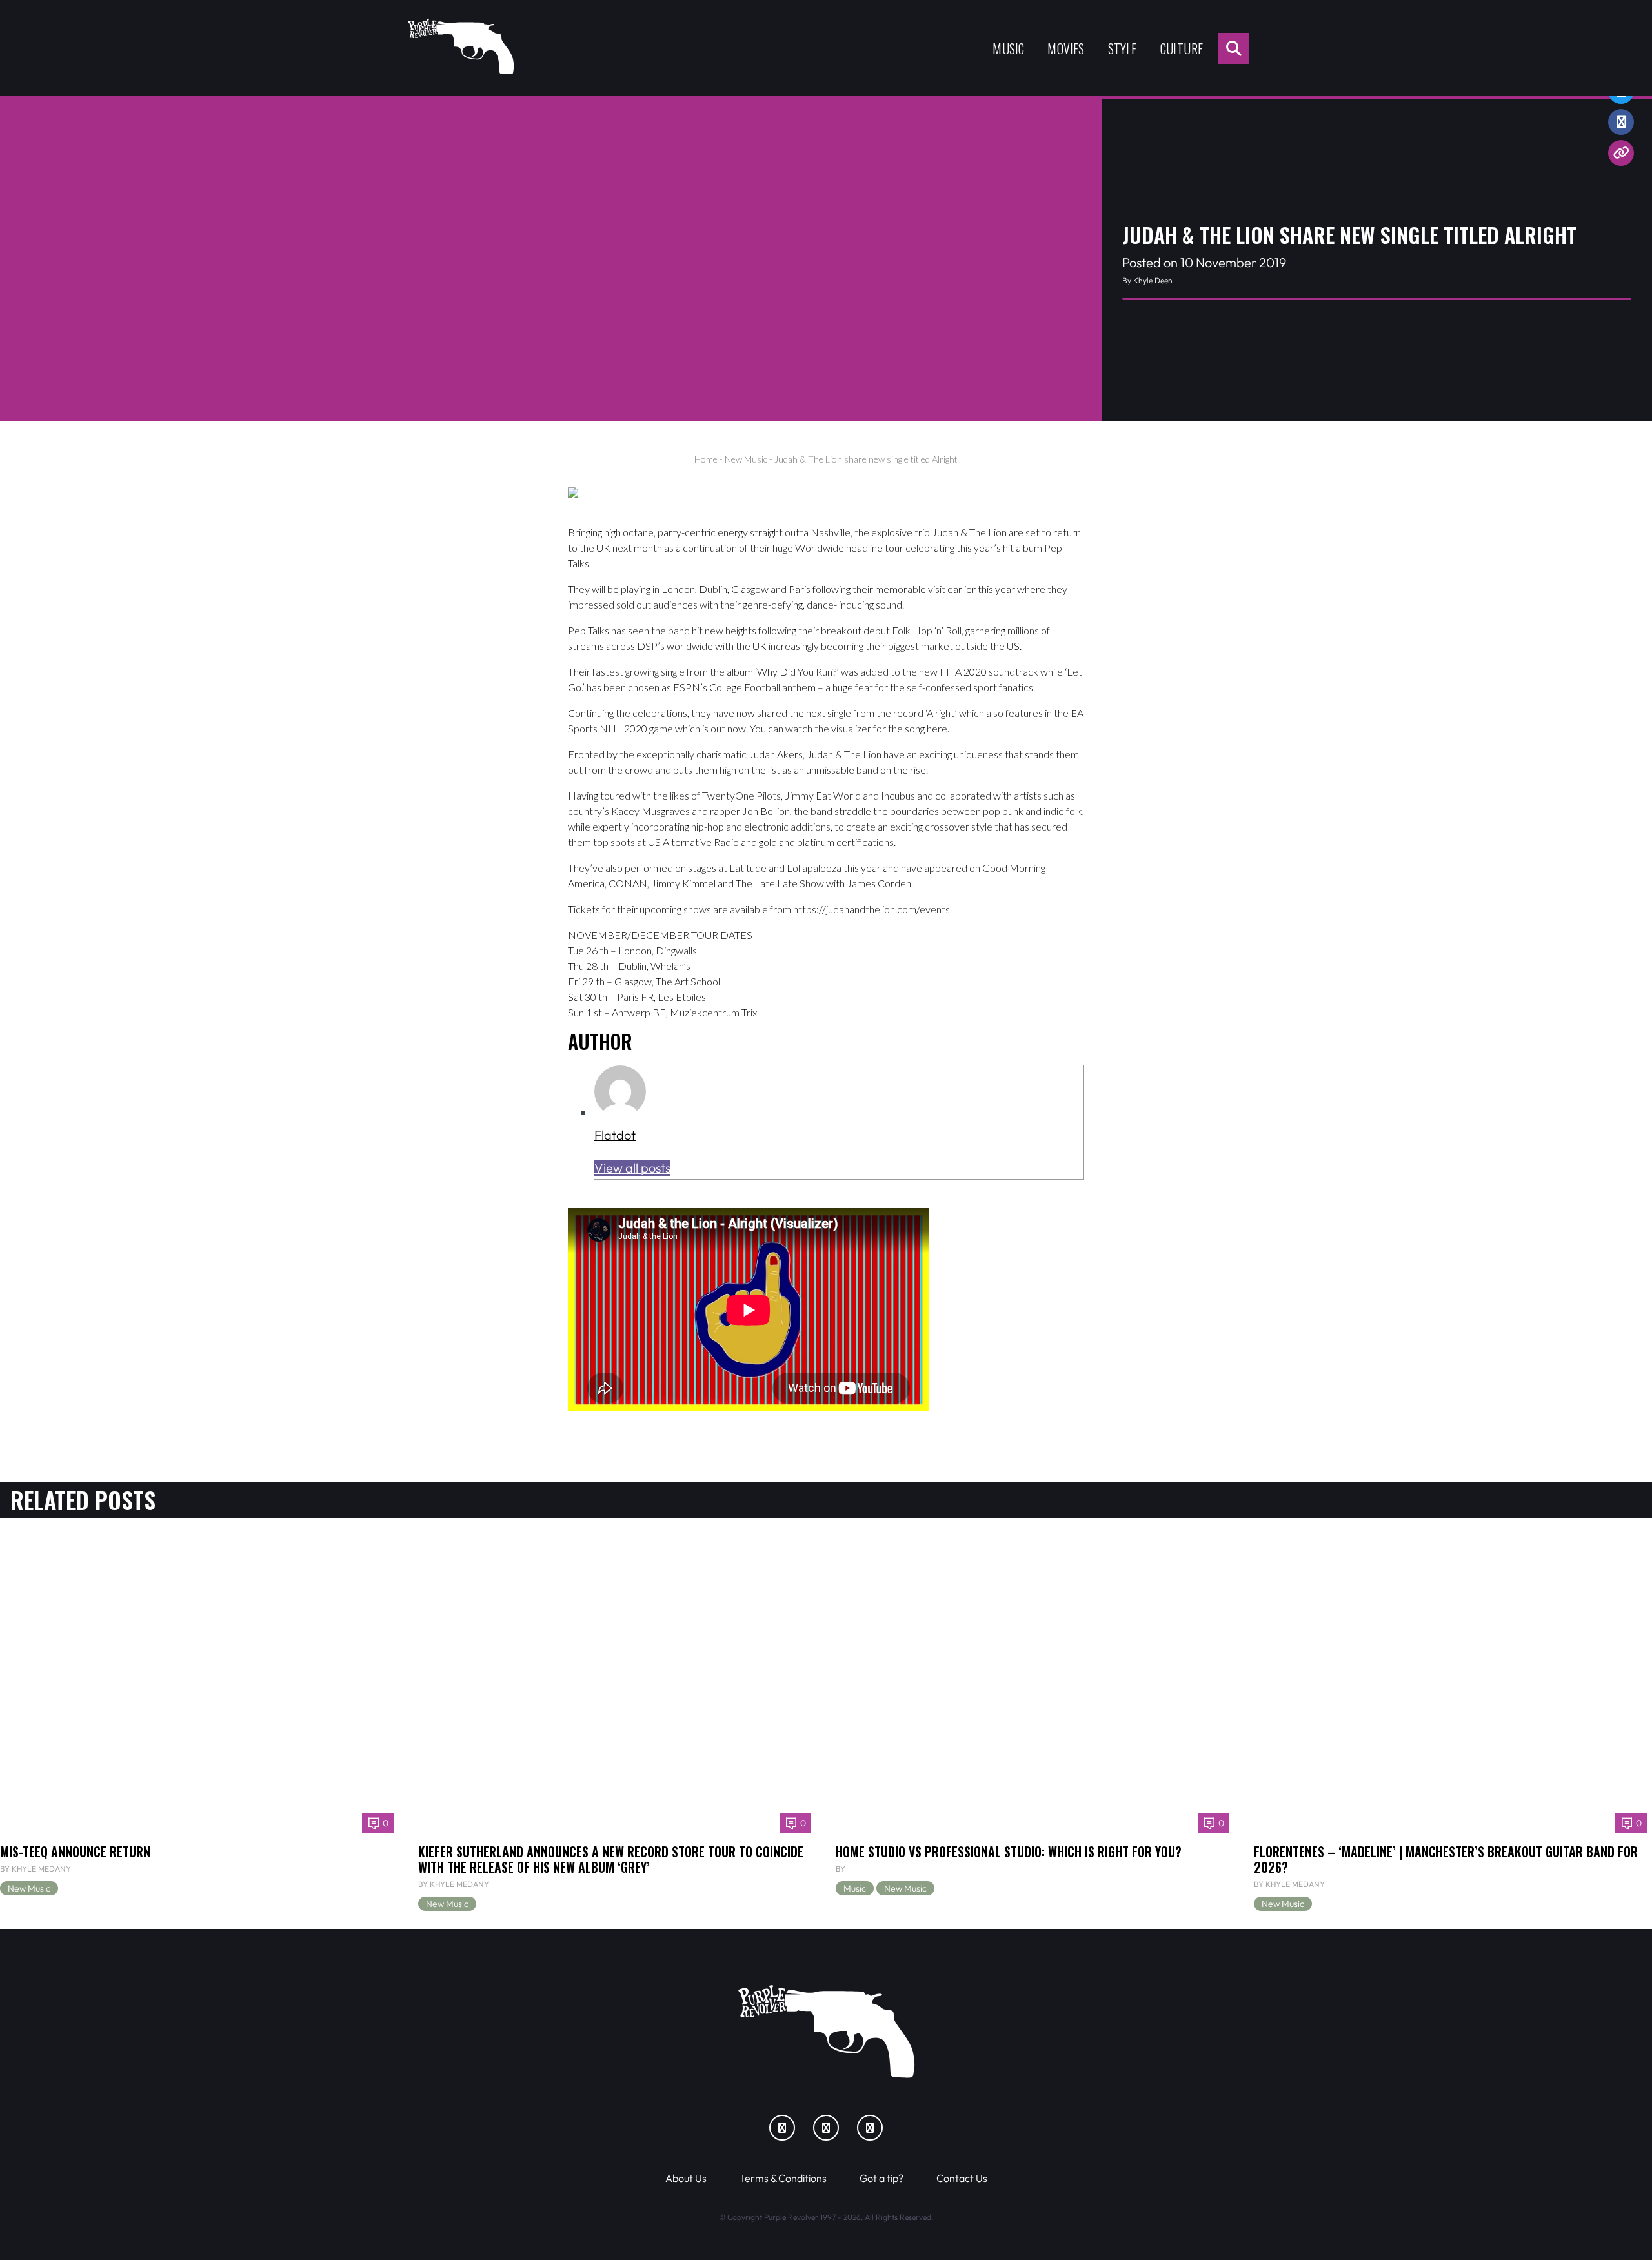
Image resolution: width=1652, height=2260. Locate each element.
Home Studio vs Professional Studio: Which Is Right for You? (1009, 1851)
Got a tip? (881, 2178)
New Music (746, 459)
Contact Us (962, 2178)
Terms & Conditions (783, 2178)
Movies (1066, 48)
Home (706, 459)
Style (1123, 48)
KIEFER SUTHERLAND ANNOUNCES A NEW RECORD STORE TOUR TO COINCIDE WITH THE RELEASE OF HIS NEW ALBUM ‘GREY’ (611, 1859)
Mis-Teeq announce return (75, 1851)
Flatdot (615, 1135)
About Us (686, 2178)
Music (1008, 48)
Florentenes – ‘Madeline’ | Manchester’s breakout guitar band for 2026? (1446, 1859)
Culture (1182, 48)
